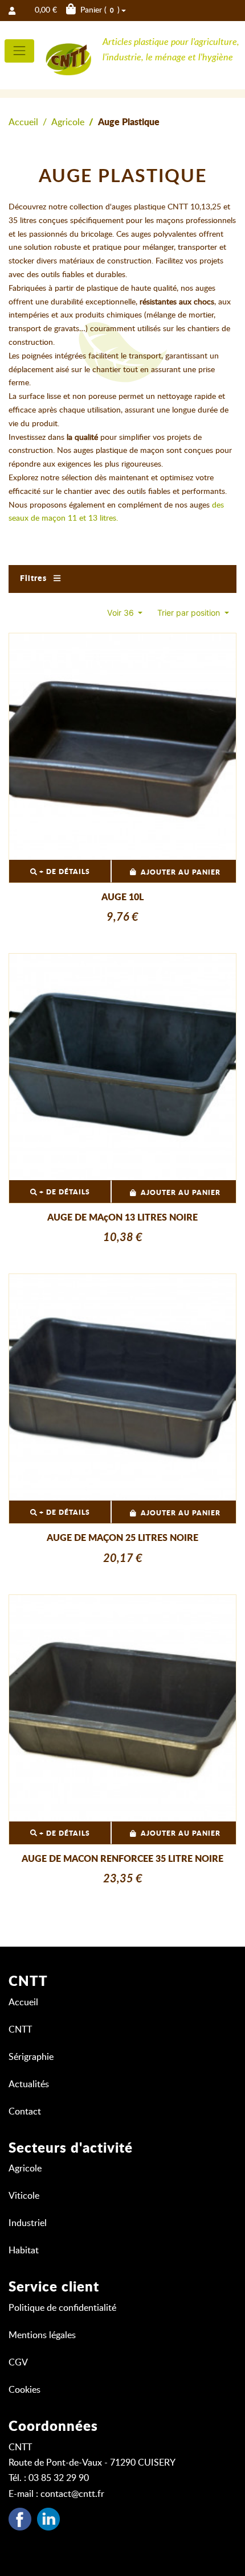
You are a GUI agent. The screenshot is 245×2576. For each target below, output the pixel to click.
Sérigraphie (31, 2057)
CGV (18, 2363)
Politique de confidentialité (62, 2308)
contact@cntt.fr (72, 2494)
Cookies (24, 2390)
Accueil (23, 122)
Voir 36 (122, 613)
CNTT (20, 2030)
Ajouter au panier (181, 872)
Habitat (24, 2251)
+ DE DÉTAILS (64, 872)
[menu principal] (19, 51)
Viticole (24, 2196)
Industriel (28, 2223)
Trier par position (190, 613)
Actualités (29, 2084)
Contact (25, 2112)
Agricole (68, 122)
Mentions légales (42, 2335)
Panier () (77, 10)
